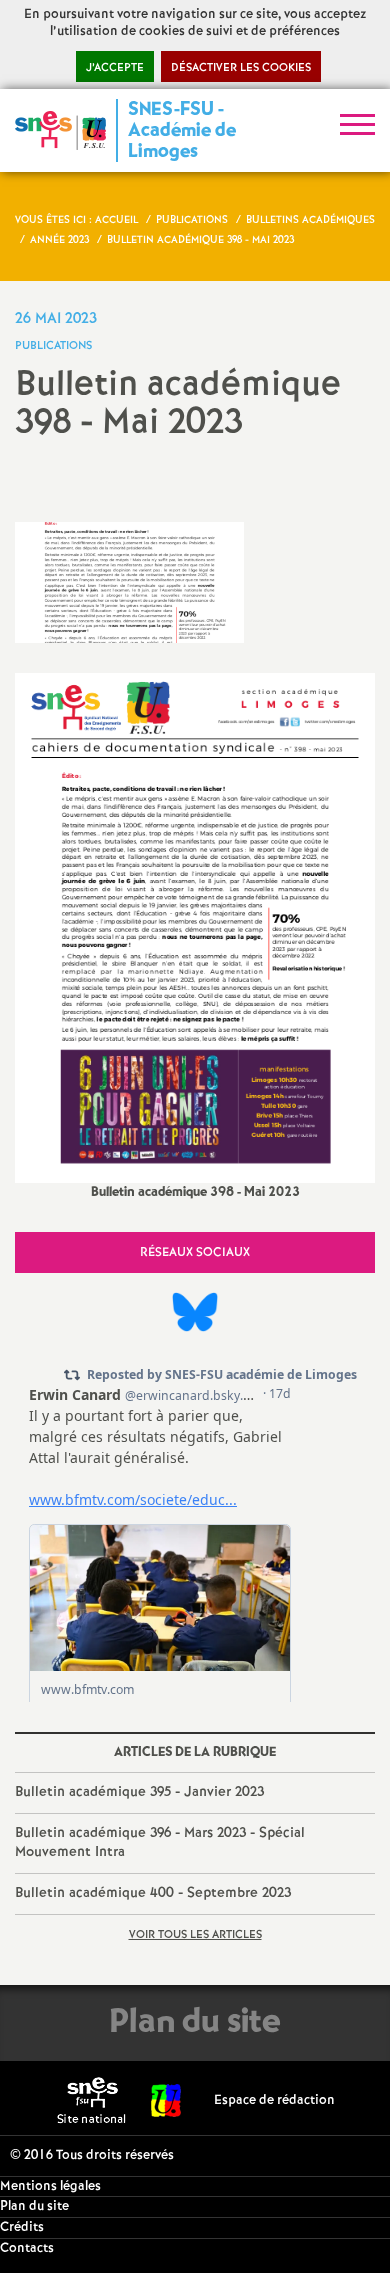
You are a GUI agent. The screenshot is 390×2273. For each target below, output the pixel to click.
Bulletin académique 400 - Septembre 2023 (153, 1893)
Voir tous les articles (195, 1935)
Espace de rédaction (274, 2100)
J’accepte (115, 68)
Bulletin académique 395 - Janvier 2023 (139, 1792)
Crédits (22, 2227)
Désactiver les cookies (241, 68)
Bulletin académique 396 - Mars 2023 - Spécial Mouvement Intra (160, 1843)
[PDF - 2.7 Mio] (195, 927)
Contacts (27, 2248)
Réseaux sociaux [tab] (195, 1252)
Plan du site (34, 2206)
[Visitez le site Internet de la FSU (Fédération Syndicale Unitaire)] (166, 2100)
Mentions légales (50, 2186)
